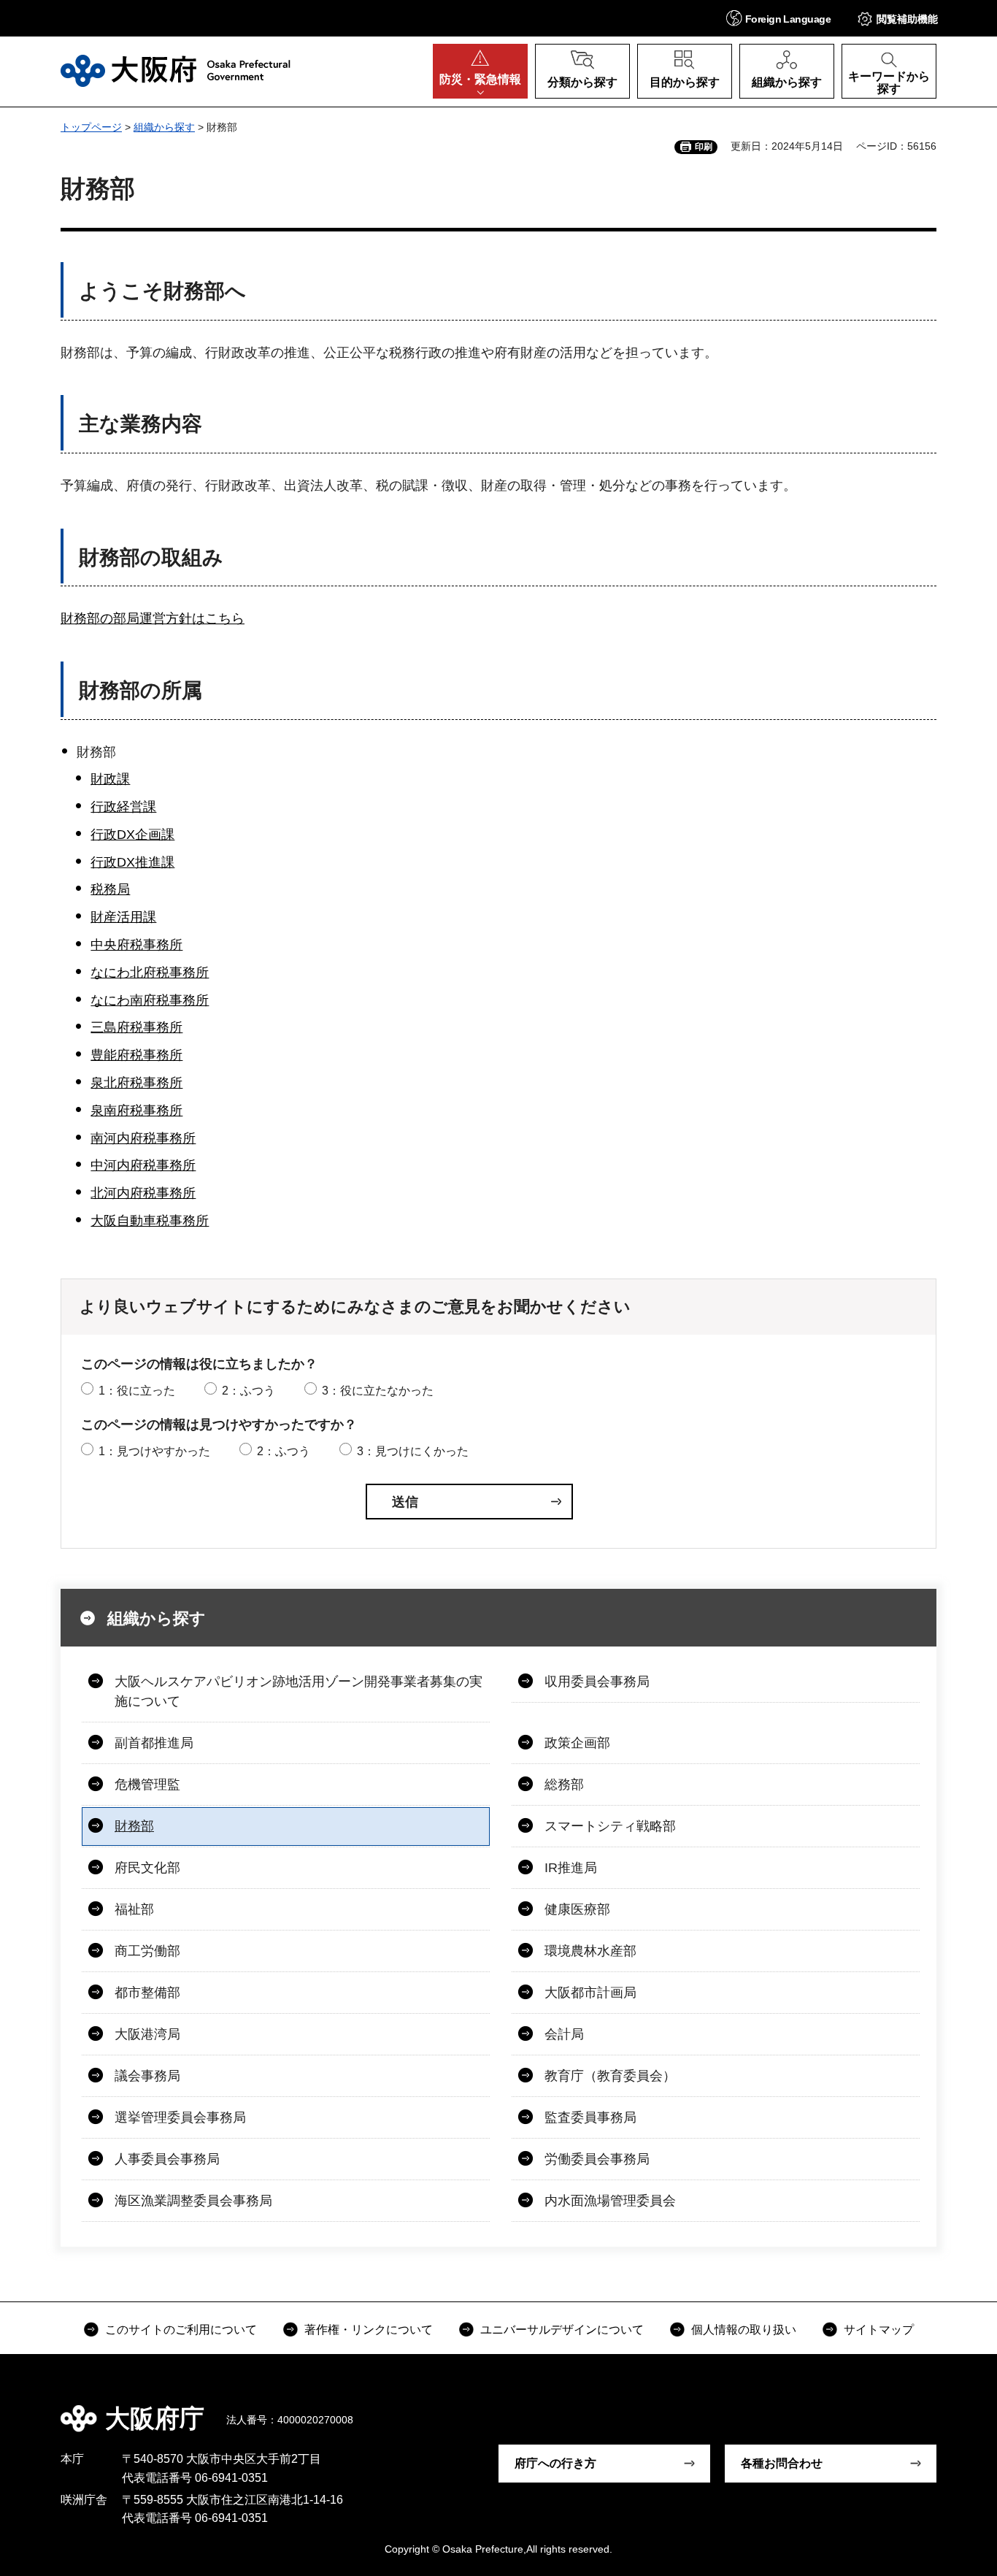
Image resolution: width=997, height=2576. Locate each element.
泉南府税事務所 (136, 1111)
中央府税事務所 (136, 945)
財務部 (134, 1826)
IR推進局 (571, 1868)
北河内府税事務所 (143, 1193)
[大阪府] (176, 71)
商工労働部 (147, 1951)
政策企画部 (577, 1743)
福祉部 (134, 1909)
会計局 (564, 2034)
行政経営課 (123, 807)
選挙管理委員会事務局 (180, 2117)
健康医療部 (577, 1909)
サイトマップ (879, 2330)
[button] (778, 18)
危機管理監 (147, 1785)
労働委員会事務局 (597, 2159)
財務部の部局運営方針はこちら (153, 618)
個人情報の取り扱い (744, 2330)
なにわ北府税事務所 (150, 973)
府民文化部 (147, 1868)
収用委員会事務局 (597, 1682)
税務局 (110, 889)
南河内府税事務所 (143, 1138)
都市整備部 (147, 1993)
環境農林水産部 (590, 1951)
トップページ (91, 127)
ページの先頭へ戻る (944, 2408)
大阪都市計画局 (590, 1993)
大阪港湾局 (147, 2034)
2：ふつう (249, 1391)
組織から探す (164, 127)
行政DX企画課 (132, 835)
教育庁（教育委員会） (610, 2076)
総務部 (564, 1785)
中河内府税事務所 (143, 1165)
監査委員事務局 (590, 2117)
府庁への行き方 (555, 2463)
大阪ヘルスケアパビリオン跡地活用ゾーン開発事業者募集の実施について (299, 1691)
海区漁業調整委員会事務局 (193, 2201)
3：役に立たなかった (378, 1391)
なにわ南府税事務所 (150, 1000)
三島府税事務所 (136, 1027)
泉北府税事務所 (136, 1083)
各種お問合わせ (782, 2463)
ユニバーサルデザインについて (562, 2330)
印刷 (704, 147)
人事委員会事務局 (167, 2159)
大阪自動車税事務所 (150, 1221)
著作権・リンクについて (369, 2330)
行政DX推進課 (132, 862)
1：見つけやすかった (154, 1451)
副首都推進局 (154, 1743)
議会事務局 (147, 2076)
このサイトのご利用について (181, 2330)
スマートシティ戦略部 (610, 1826)
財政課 (110, 779)
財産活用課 (123, 917)
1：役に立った (137, 1391)
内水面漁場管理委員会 (610, 2201)
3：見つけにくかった (413, 1451)
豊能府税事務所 (136, 1055)
